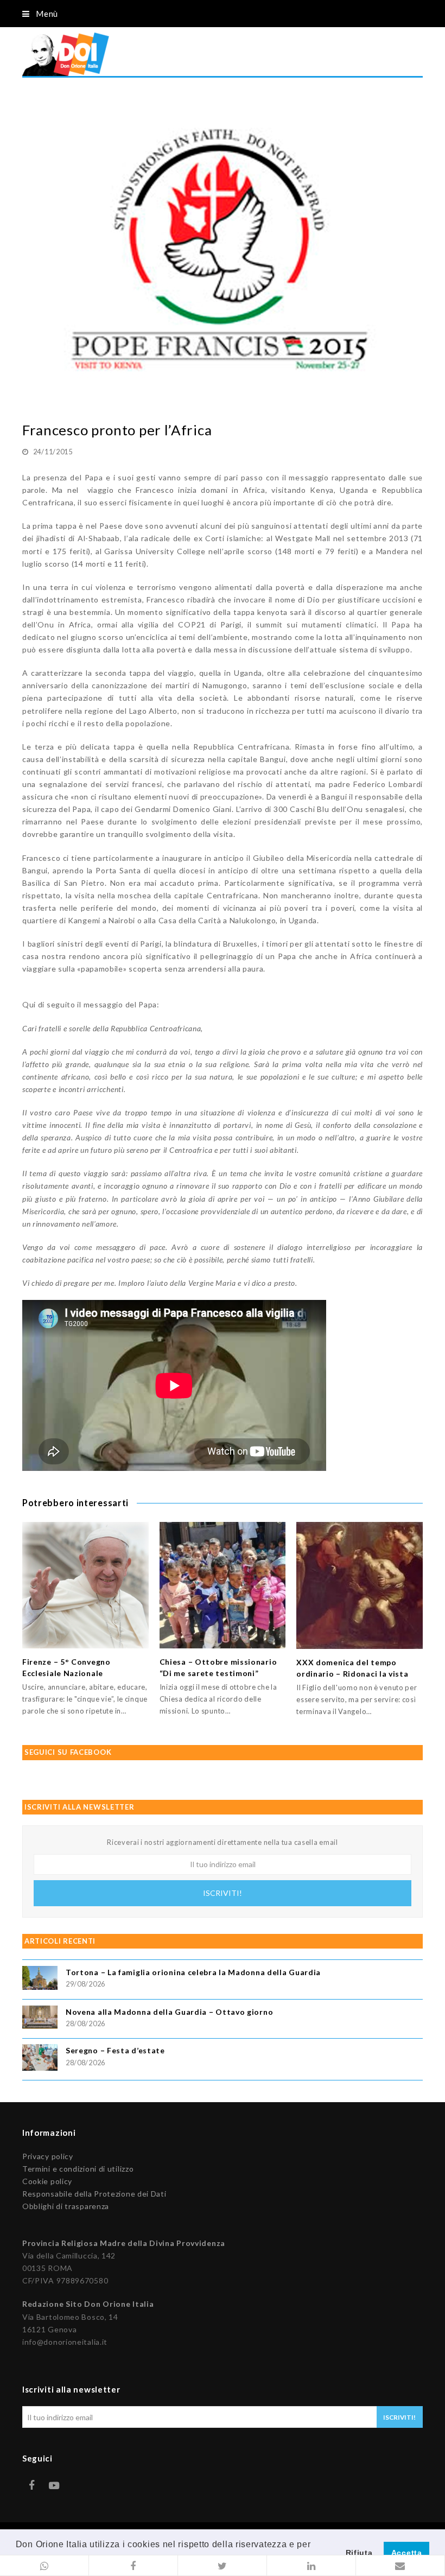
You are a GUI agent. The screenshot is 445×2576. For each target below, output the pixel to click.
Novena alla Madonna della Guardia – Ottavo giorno (169, 2012)
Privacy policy (48, 2156)
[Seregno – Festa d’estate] (40, 2059)
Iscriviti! (223, 1893)
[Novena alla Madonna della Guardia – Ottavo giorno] (40, 2019)
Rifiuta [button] (359, 2553)
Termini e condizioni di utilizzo (78, 2169)
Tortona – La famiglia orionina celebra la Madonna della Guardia (193, 1972)
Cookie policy (47, 2181)
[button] (44, 2566)
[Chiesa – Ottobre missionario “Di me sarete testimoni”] (223, 1585)
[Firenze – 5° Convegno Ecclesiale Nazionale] (85, 1585)
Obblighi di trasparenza (66, 2206)
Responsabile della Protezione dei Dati (94, 2194)
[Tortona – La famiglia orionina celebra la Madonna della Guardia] (40, 1979)
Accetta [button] (407, 2553)
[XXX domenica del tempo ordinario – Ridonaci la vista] (360, 1585)
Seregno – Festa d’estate (115, 2050)
